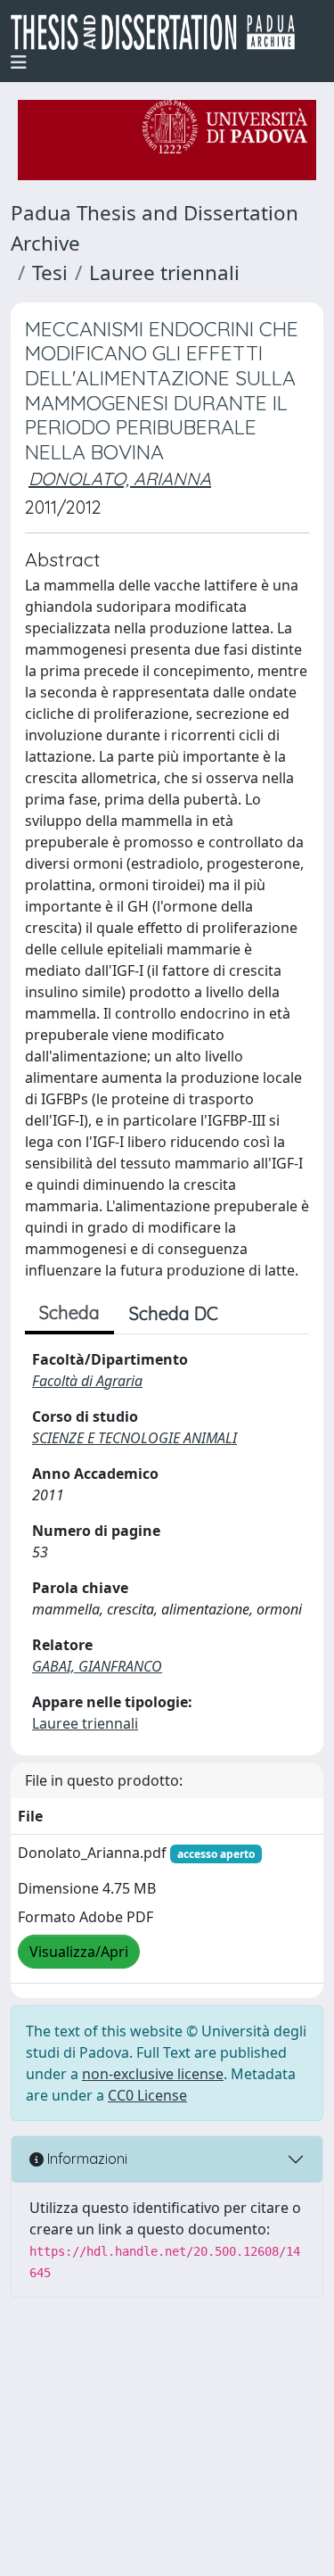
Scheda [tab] (69, 1313)
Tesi (50, 272)
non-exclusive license (153, 2074)
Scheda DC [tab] (174, 1313)
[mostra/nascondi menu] (19, 62)
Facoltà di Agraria (87, 1381)
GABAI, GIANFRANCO (97, 1666)
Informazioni (86, 2159)
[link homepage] (160, 32)
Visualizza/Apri (79, 1952)
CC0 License (147, 2095)
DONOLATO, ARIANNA (120, 479)
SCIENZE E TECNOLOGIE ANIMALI (134, 1438)
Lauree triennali (164, 272)
